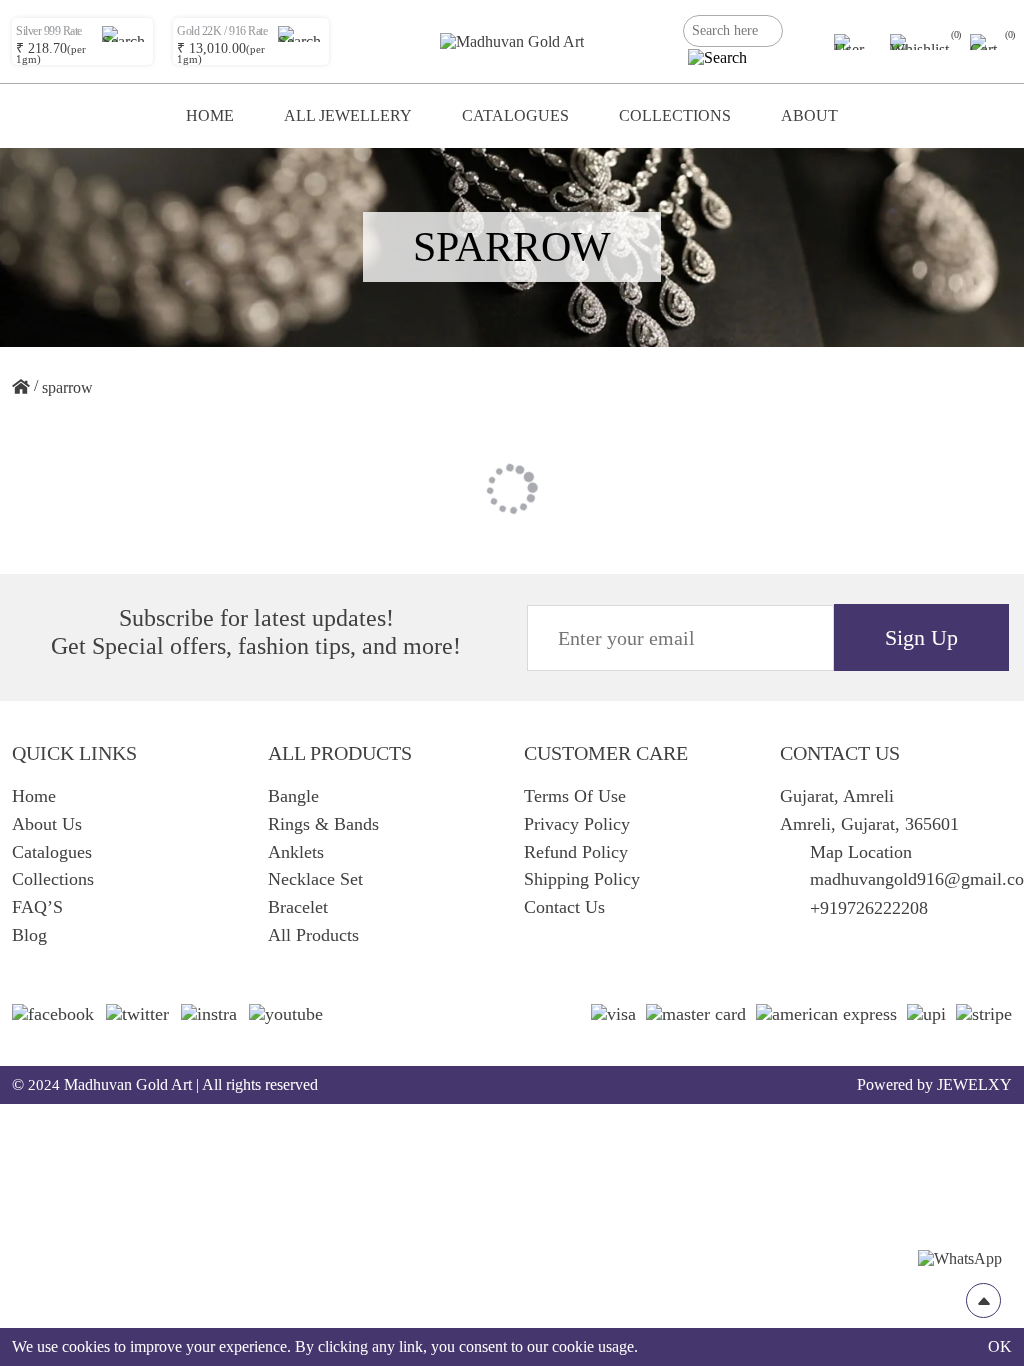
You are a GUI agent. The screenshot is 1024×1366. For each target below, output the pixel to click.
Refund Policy (576, 852)
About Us (47, 824)
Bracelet (298, 907)
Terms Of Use (575, 796)
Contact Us (564, 907)
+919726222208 (869, 908)
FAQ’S (37, 907)
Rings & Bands (323, 824)
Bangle (293, 796)
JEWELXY (974, 1084)
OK (1000, 1346)
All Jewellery (348, 115)
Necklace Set (315, 879)
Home (210, 115)
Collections (675, 115)
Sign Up (921, 637)
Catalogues (515, 115)
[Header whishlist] (920, 42)
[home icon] (21, 388)
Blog (29, 935)
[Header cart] (987, 42)
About (809, 115)
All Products (313, 935)
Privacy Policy (577, 824)
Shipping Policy (582, 879)
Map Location (861, 852)
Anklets (296, 852)
